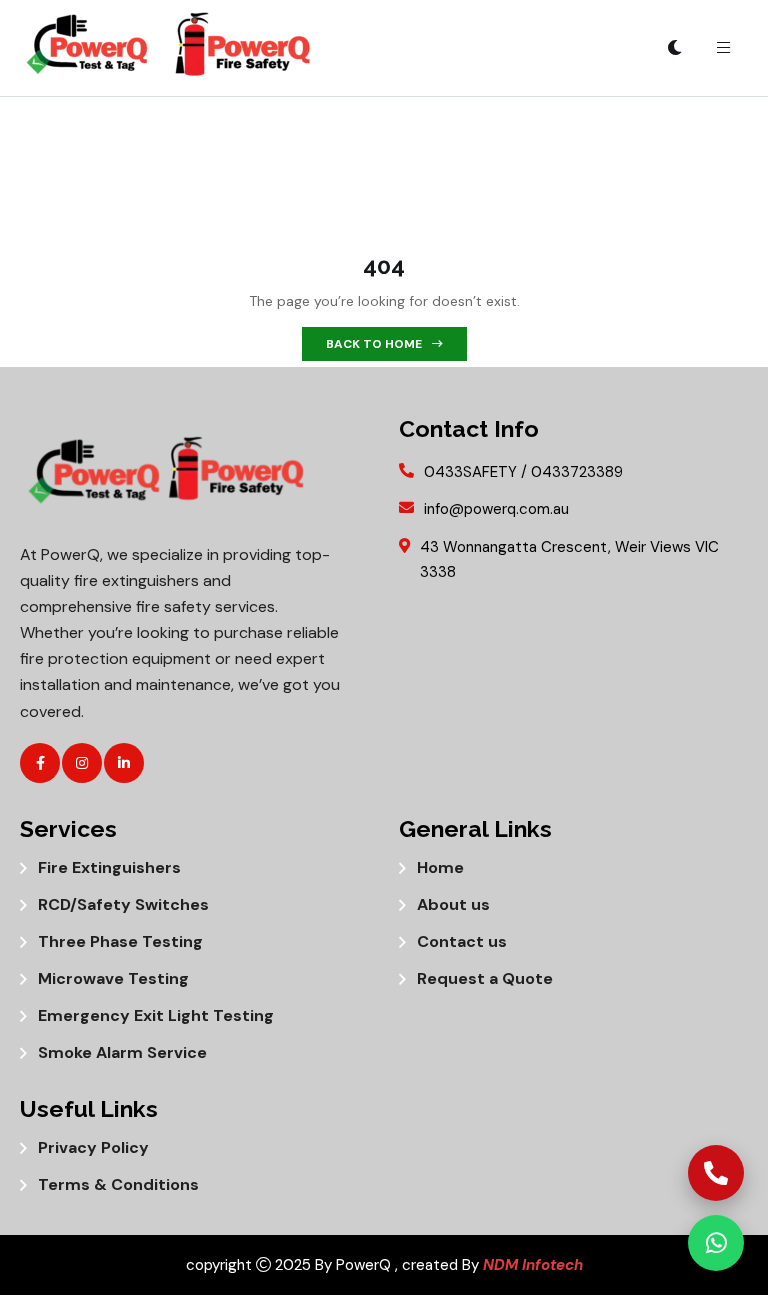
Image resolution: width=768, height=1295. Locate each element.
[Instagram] (82, 763)
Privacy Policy (93, 1148)
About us (453, 905)
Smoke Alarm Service (122, 1053)
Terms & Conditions (118, 1185)
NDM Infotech (533, 1265)
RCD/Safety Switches (123, 905)
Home (440, 868)
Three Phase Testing (120, 942)
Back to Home (374, 344)
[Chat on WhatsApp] (716, 1243)
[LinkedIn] (124, 763)
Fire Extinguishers (109, 868)
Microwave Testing (113, 979)
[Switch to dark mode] (674, 48)
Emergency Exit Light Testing (156, 1016)
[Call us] (716, 1173)
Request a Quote (485, 979)
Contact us (462, 942)
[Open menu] (723, 48)
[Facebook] (40, 763)
